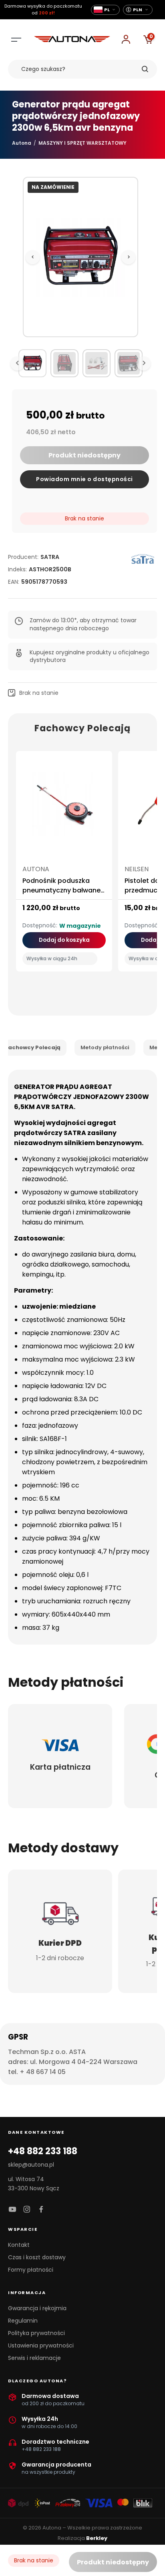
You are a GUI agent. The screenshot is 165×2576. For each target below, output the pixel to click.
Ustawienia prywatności (41, 2345)
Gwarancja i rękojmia (37, 2308)
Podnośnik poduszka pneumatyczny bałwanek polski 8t (63, 890)
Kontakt (19, 2245)
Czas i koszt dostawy (37, 2257)
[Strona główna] (72, 40)
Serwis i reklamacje (34, 2358)
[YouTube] (12, 2210)
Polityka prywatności (36, 2333)
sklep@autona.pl (31, 2165)
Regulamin (23, 2321)
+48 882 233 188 (43, 2151)
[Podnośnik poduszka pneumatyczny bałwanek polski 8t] (64, 807)
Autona (22, 143)
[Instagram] (27, 2210)
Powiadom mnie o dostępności (85, 479)
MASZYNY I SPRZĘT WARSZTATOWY (82, 143)
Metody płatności (105, 1047)
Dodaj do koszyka (64, 940)
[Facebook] (41, 2210)
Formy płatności (31, 2270)
